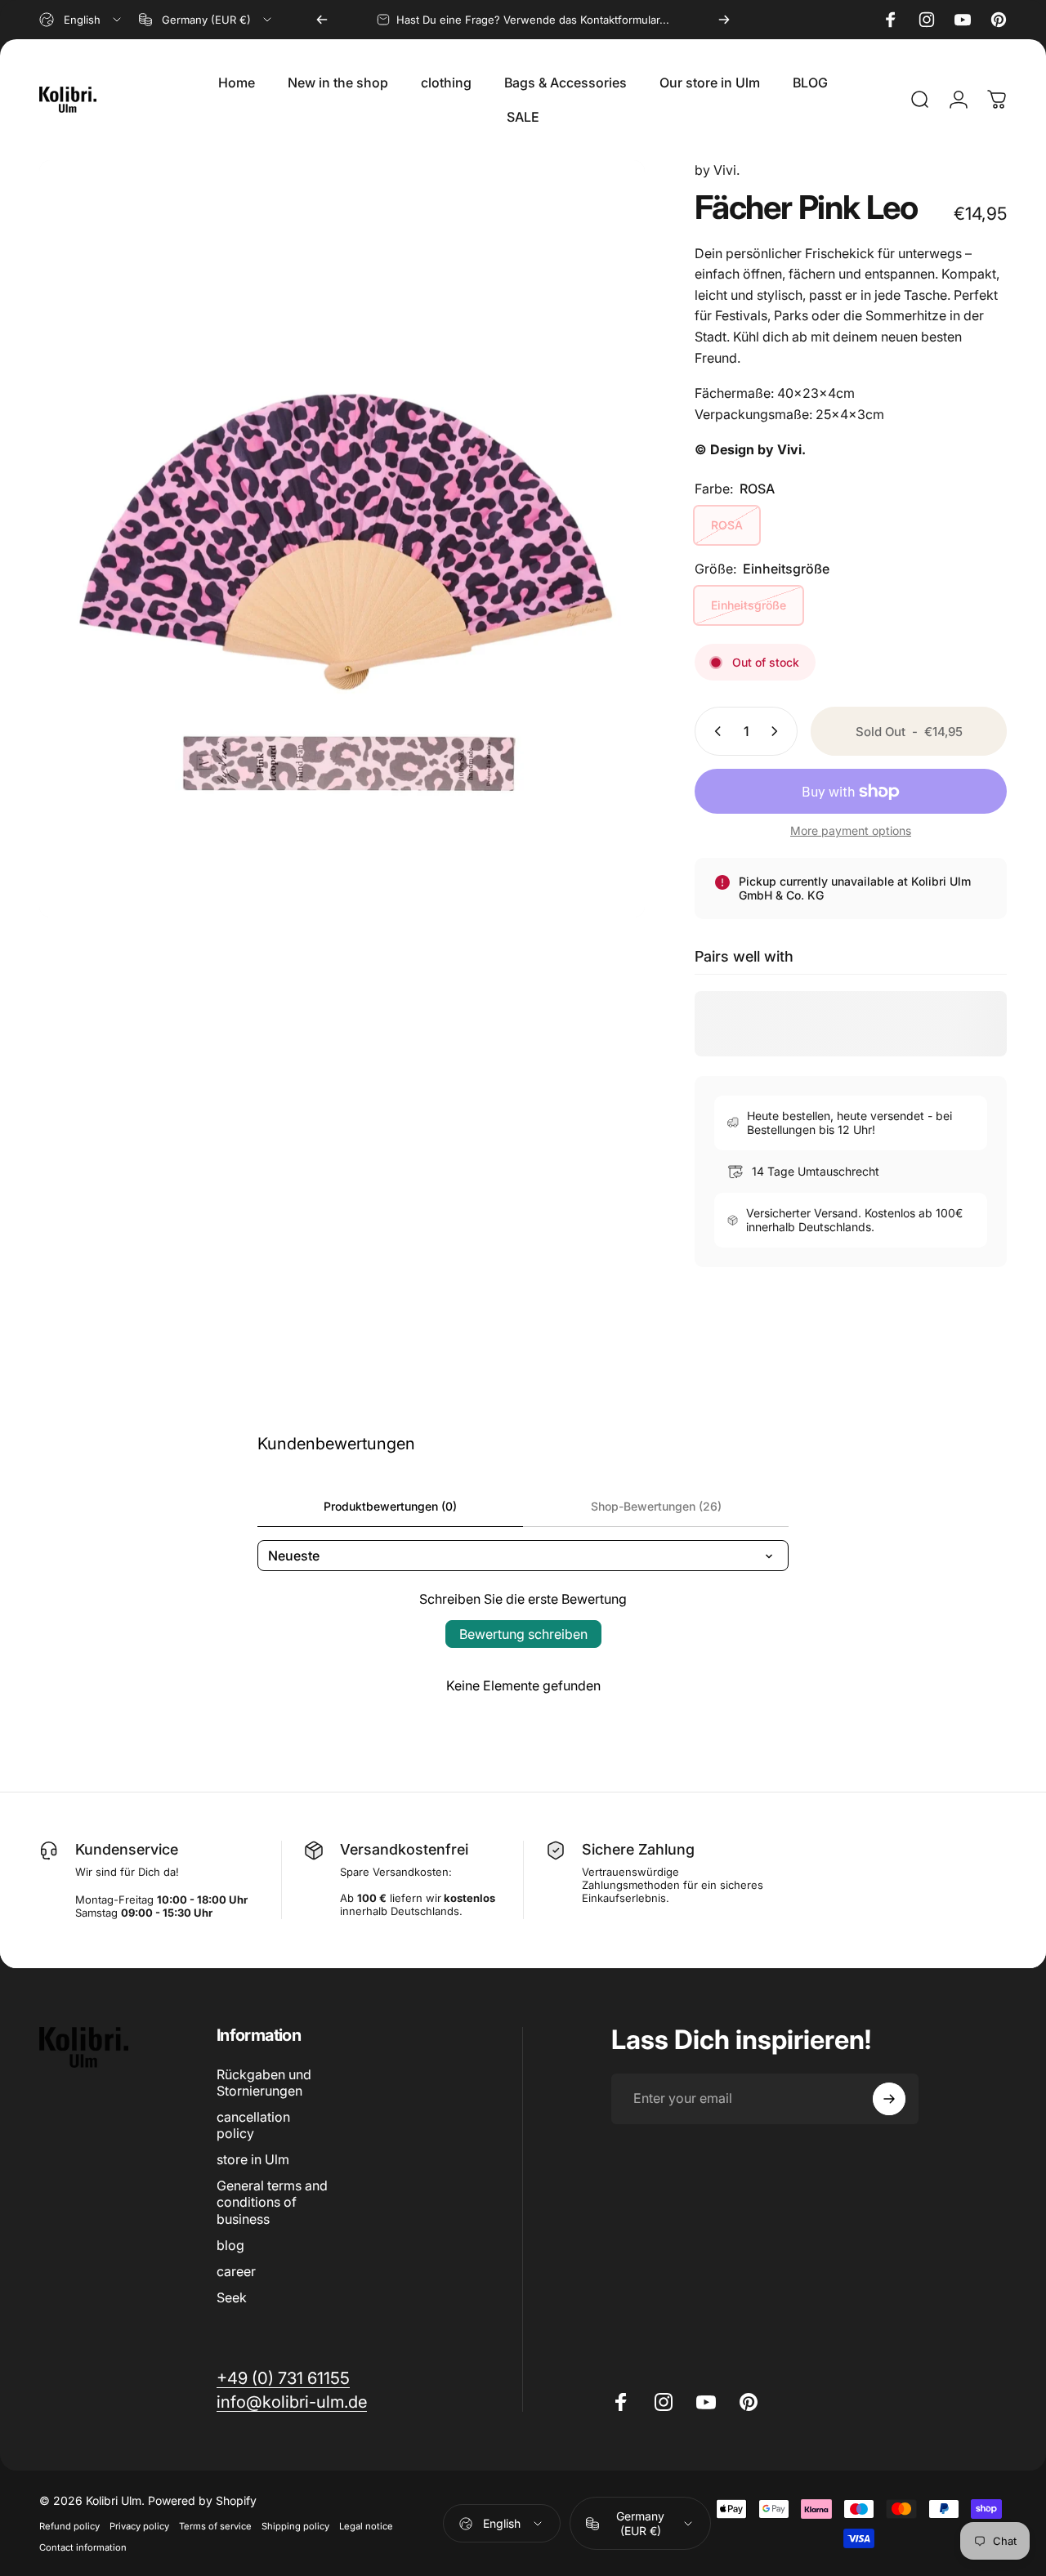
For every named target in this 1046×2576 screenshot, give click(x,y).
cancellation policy (253, 2125)
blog (230, 2245)
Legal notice (366, 2526)
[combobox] (81, 20)
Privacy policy (139, 2526)
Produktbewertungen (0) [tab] (390, 1506)
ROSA (727, 525)
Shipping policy (295, 2526)
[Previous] (322, 20)
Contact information (83, 2547)
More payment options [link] (851, 830)
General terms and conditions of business (272, 2202)
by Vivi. (717, 170)
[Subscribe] (889, 2099)
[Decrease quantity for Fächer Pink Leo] (714, 731)
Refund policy (69, 2526)
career (236, 2271)
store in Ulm (253, 2159)
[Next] (724, 20)
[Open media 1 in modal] (342, 539)
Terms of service (215, 2526)
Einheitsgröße (749, 605)
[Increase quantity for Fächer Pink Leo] (778, 731)
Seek (232, 2297)
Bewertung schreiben (523, 1634)
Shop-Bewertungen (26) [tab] (656, 1506)
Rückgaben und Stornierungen (264, 2083)
